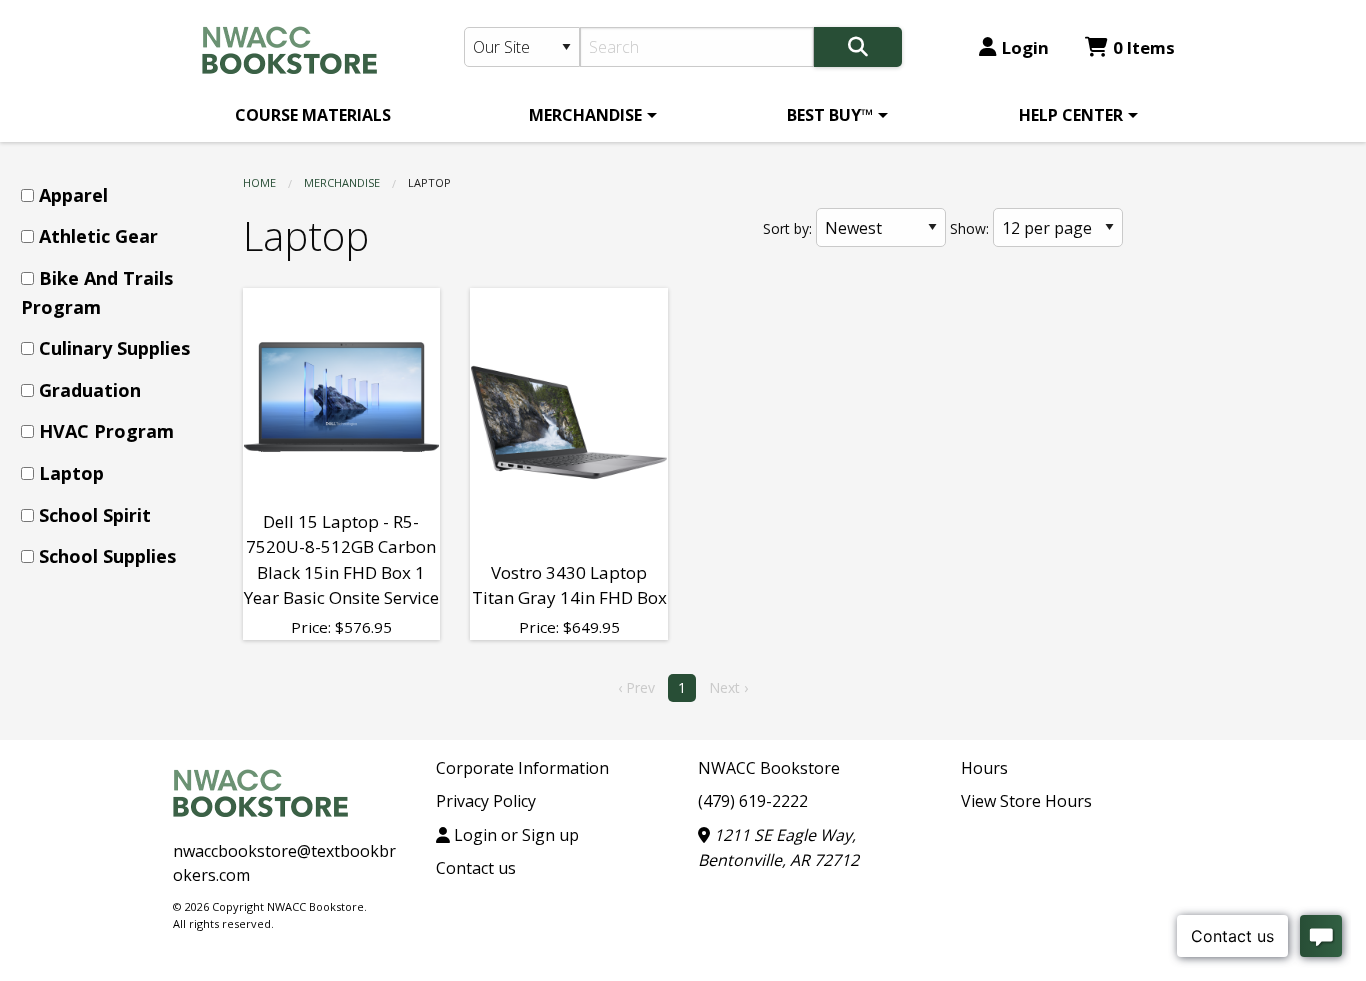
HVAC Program (106, 431)
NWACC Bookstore (769, 768)
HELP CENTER (1071, 115)
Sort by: (787, 228)
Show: (969, 228)
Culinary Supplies (114, 348)
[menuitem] (313, 115)
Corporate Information (522, 768)
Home (259, 182)
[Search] (858, 47)
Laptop (71, 473)
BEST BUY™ (830, 115)
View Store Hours (1026, 801)
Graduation (90, 390)
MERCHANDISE (585, 115)
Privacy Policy (486, 801)
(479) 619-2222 (753, 801)
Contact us (476, 868)
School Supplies (107, 556)
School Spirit (95, 515)
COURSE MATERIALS (313, 115)
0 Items (1144, 47)
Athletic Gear (98, 236)
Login (1025, 47)
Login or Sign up (514, 835)
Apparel (73, 195)
